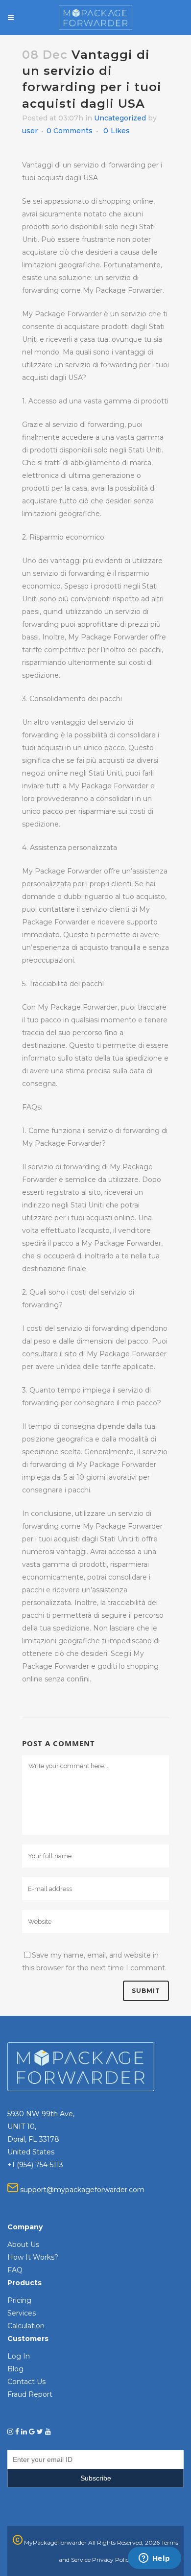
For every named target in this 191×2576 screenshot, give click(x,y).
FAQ (15, 2270)
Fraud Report (30, 2394)
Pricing (19, 2300)
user (30, 131)
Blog (15, 2369)
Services (22, 2313)
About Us (23, 2245)
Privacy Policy (112, 2560)
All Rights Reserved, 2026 (124, 2542)
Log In (19, 2356)
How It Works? (33, 2257)
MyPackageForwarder (55, 2542)
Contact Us (26, 2382)
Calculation (26, 2326)
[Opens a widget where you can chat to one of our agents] (154, 2559)
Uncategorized (120, 118)
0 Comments (70, 131)
